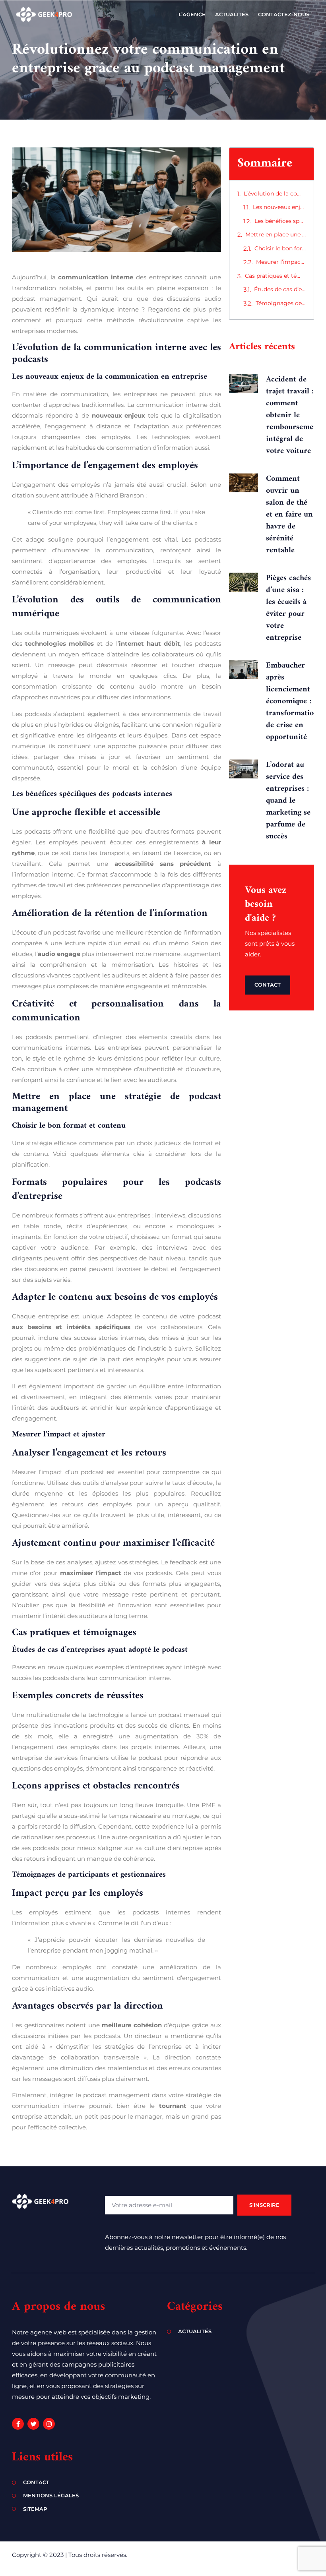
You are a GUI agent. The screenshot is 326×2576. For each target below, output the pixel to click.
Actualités (232, 14)
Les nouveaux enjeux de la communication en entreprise (279, 207)
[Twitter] (33, 2424)
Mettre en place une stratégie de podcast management (276, 234)
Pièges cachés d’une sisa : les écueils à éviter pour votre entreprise (288, 608)
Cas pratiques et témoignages (275, 276)
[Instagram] (49, 2424)
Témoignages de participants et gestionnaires (281, 303)
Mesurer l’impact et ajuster (281, 262)
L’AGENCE (192, 14)
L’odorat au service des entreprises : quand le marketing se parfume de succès (288, 801)
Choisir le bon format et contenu (280, 248)
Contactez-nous (284, 14)
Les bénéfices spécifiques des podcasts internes (280, 221)
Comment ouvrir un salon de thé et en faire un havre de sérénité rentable (289, 515)
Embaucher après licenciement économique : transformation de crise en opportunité (292, 702)
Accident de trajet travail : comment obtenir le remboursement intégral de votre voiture (293, 415)
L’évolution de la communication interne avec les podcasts (275, 194)
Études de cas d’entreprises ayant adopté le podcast (280, 289)
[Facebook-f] (18, 2424)
